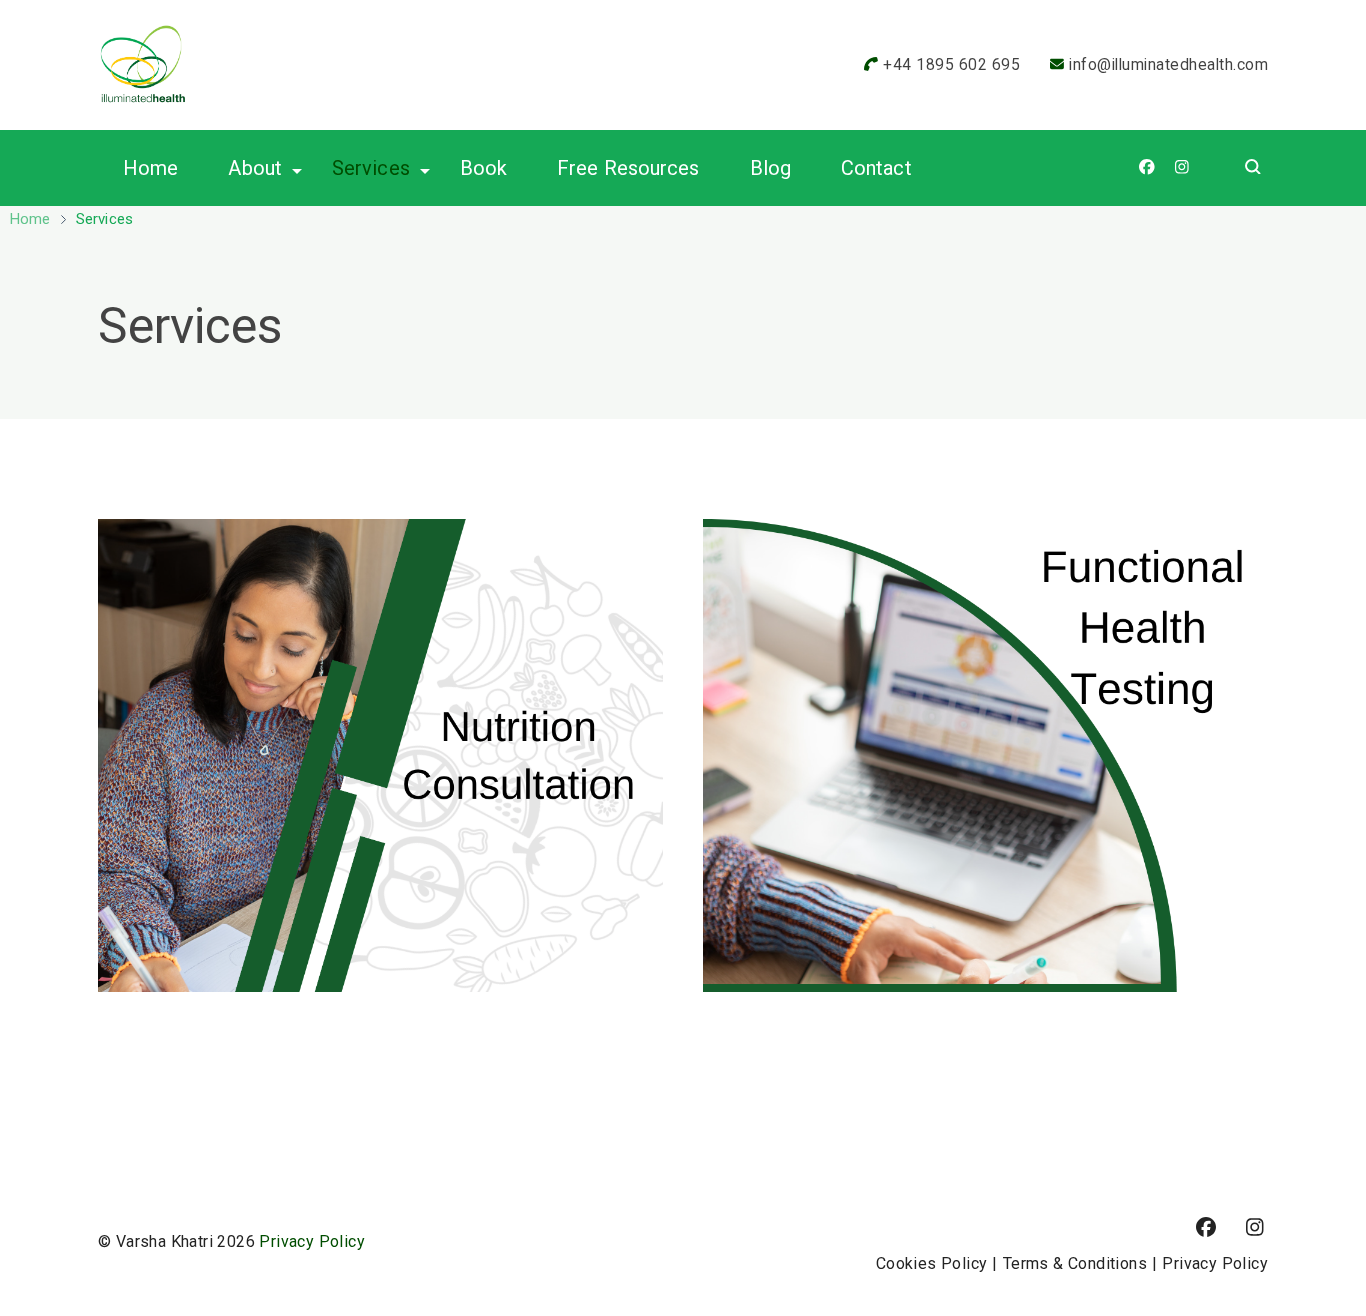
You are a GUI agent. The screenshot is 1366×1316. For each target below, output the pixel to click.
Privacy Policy (312, 1241)
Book (483, 168)
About (255, 168)
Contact (876, 168)
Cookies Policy (932, 1263)
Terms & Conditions (1075, 1263)
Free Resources (628, 168)
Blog (770, 168)
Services (371, 168)
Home (150, 168)
